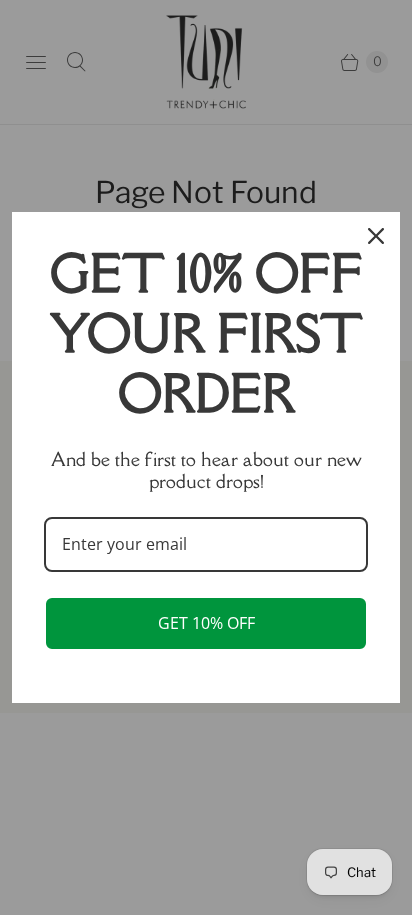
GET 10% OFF (206, 623)
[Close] (376, 236)
